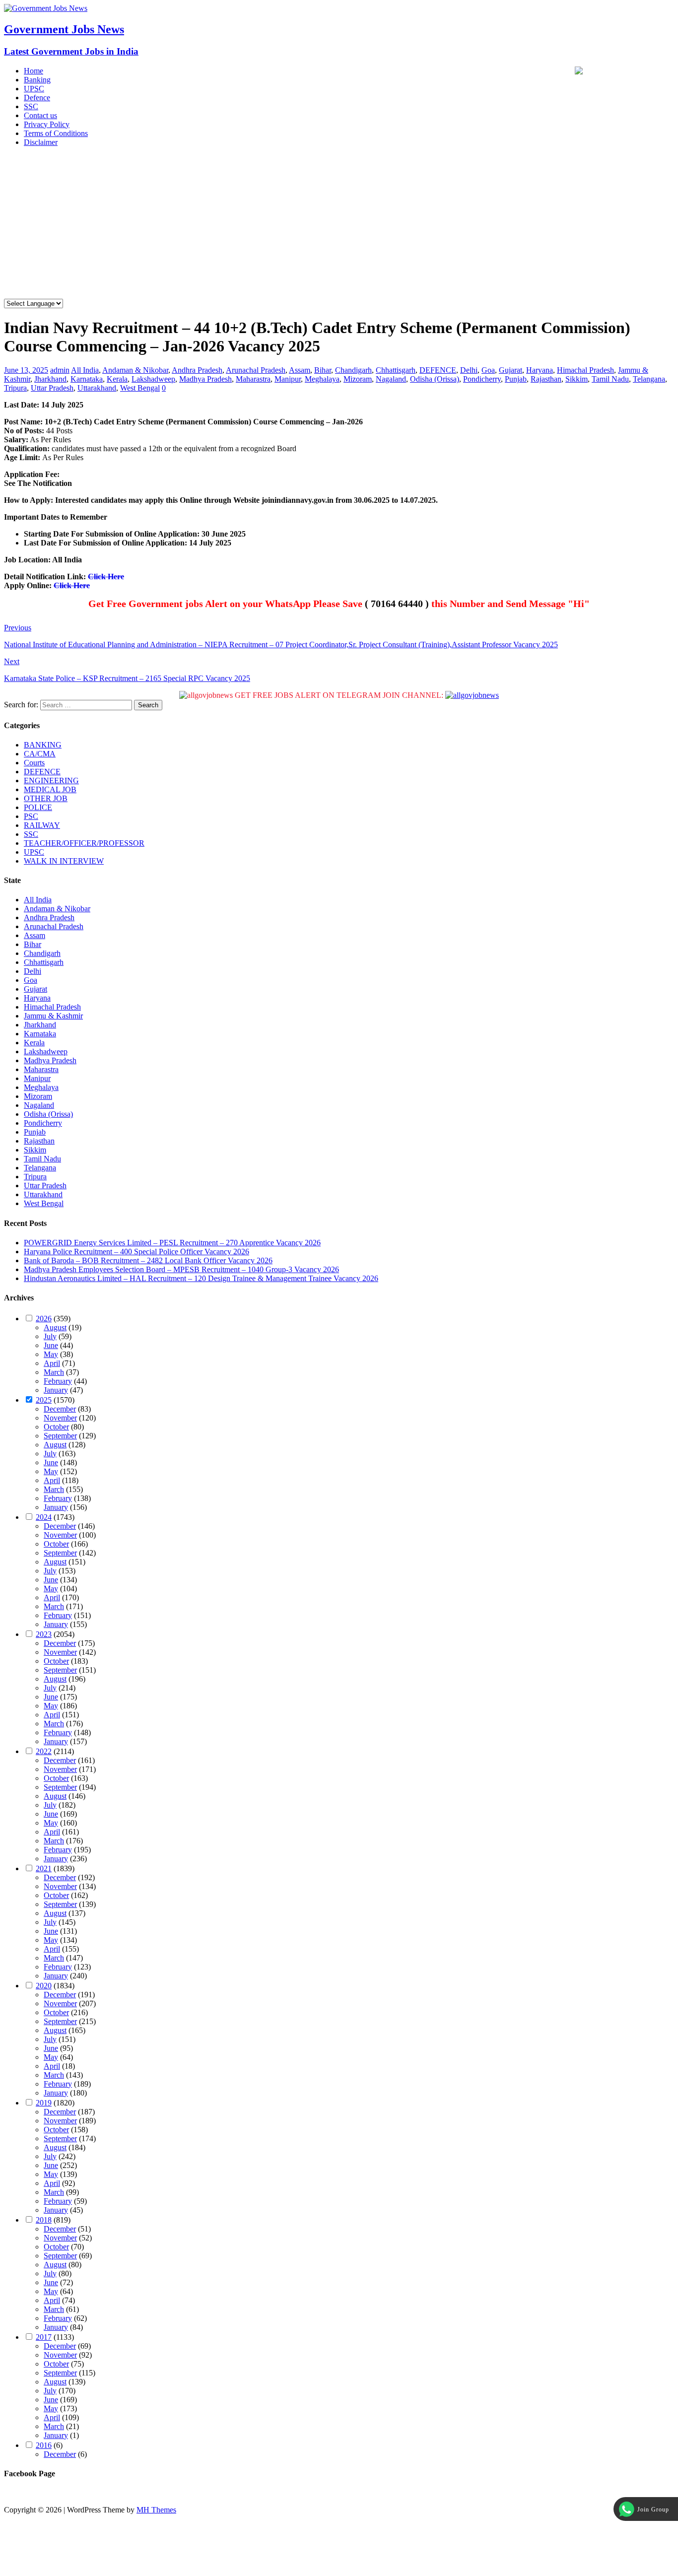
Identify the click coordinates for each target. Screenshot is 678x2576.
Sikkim (576, 379)
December (60, 1409)
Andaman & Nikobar (135, 370)
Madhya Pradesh (205, 379)
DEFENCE (438, 370)
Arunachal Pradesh (256, 370)
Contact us (40, 115)
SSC (31, 106)
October (56, 1427)
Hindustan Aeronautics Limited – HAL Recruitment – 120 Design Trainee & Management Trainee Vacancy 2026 (201, 1278)
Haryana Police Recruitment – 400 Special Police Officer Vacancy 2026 (136, 1252)
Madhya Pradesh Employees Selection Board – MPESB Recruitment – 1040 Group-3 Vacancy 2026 (181, 1269)
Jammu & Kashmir (53, 1016)
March (54, 1372)
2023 (44, 1634)
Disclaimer (41, 142)
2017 (44, 2337)
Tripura (15, 388)
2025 (44, 1400)
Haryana (540, 370)
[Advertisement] (339, 224)
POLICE (38, 807)
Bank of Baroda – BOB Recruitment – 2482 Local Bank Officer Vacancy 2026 (148, 1260)
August (55, 1327)
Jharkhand (50, 379)
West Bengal (140, 388)
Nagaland (391, 379)
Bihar (323, 370)
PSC (31, 816)
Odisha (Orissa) (435, 379)
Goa (488, 370)
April (52, 1363)
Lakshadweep (153, 379)
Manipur (288, 379)
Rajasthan (546, 379)
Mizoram (358, 379)
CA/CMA (40, 754)
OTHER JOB (46, 798)
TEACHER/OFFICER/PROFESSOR (84, 843)
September (60, 1436)
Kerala (117, 379)
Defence (37, 98)
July (50, 1336)
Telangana (649, 379)
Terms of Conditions (56, 133)
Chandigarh (353, 370)
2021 (44, 1868)
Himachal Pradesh (585, 370)
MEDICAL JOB (50, 789)
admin (60, 370)
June (51, 1345)
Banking (37, 80)
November (60, 1418)
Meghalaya (322, 379)
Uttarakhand (97, 388)
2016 (44, 2445)
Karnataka (87, 379)
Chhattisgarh (396, 370)
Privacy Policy (47, 124)
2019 (44, 2103)
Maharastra (253, 379)
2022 (44, 1751)
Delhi (469, 370)
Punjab (516, 379)
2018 (44, 2220)
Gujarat (510, 370)
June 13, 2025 (26, 370)
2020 (44, 1986)
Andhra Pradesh (197, 370)
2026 (44, 1319)
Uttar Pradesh (52, 388)
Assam (300, 370)
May (51, 1354)
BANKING (43, 745)
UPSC (34, 89)
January (56, 1390)
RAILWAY (42, 825)
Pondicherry (482, 379)
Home (34, 71)
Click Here (106, 576)
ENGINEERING (51, 780)
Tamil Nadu (610, 379)
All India (85, 370)
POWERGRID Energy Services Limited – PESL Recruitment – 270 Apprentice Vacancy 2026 (172, 1243)
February (58, 1381)
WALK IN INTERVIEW (64, 861)
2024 (44, 1517)
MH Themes (156, 2510)
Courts (34, 763)
